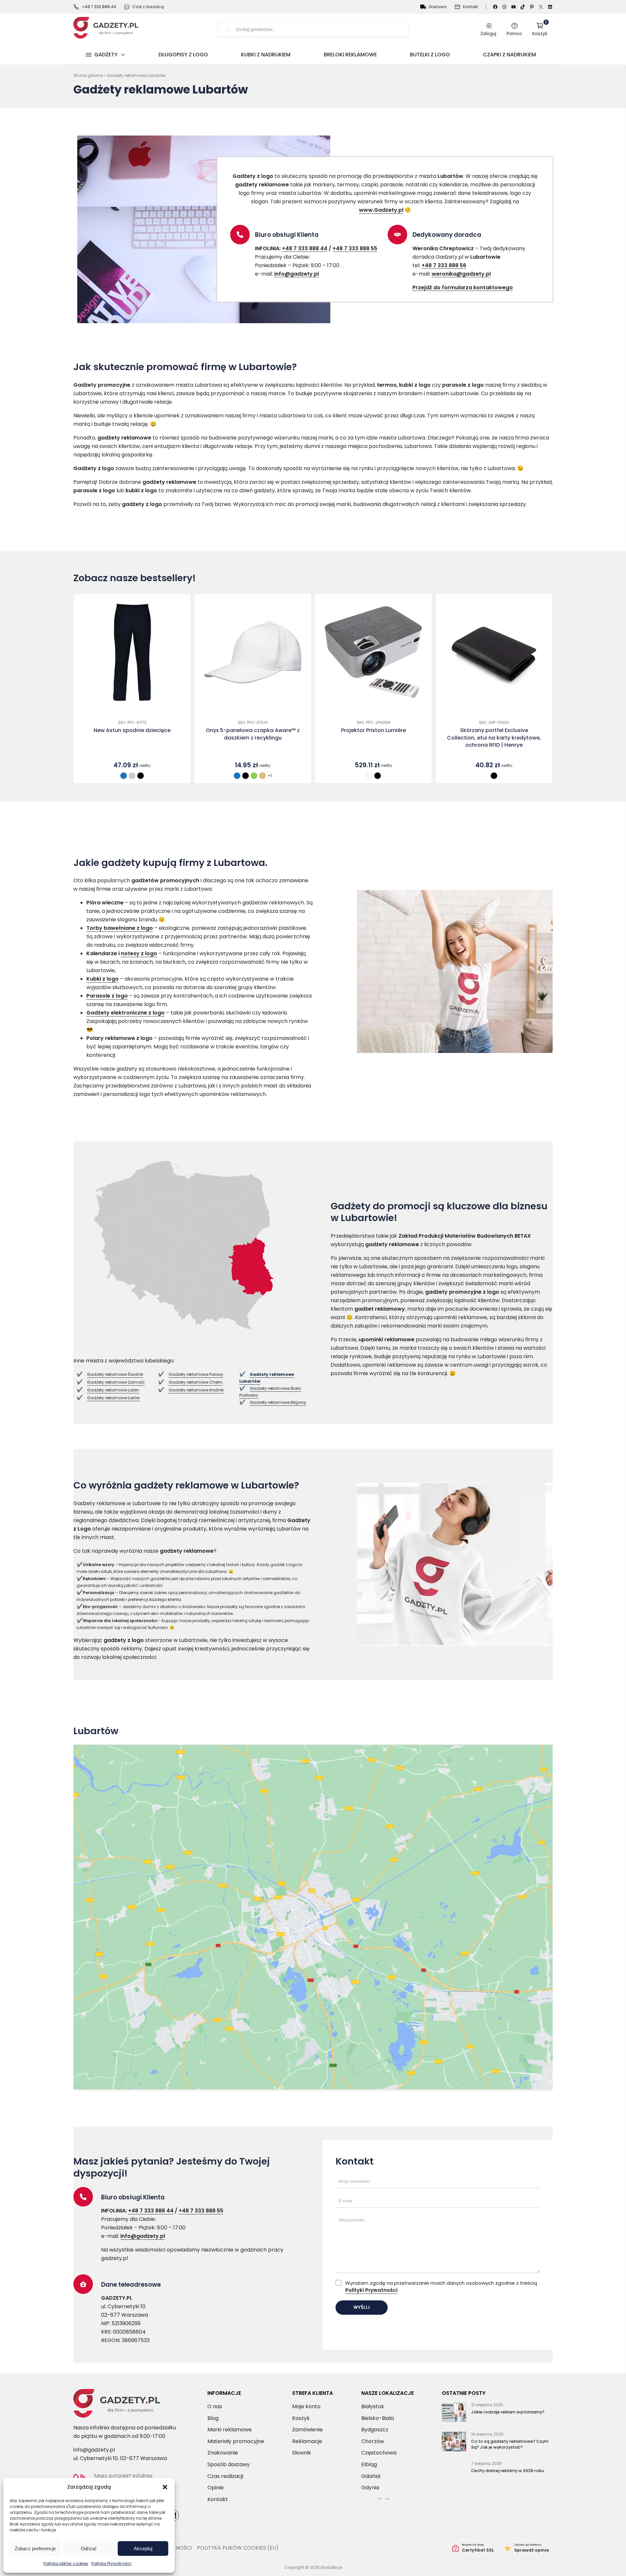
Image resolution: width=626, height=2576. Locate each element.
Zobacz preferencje (35, 2548)
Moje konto (306, 2406)
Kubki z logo (103, 979)
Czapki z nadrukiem (509, 55)
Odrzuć (89, 2548)
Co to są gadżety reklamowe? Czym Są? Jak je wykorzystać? (510, 2444)
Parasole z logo (107, 996)
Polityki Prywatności (371, 2290)
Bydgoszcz (375, 2430)
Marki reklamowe (230, 2430)
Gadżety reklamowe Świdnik (115, 1374)
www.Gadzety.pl (381, 210)
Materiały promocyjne (236, 2441)
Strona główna (88, 75)
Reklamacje (307, 2441)
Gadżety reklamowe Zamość (116, 1382)
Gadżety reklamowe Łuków (113, 1398)
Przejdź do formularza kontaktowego (463, 288)
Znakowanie (223, 2453)
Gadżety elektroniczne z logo (126, 1013)
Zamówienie (307, 2430)
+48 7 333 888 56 (444, 265)
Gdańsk (371, 2476)
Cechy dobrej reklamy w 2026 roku (507, 2471)
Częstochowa (379, 2453)
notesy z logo (139, 953)
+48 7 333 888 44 (99, 7)
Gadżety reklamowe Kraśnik (196, 1390)
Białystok (373, 2406)
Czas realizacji (225, 2476)
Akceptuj (143, 2548)
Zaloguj (488, 34)
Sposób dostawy (229, 2464)
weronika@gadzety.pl (461, 274)
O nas (215, 2406)
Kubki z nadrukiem (266, 55)
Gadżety (106, 55)
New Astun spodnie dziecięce (132, 730)
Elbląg (369, 2464)
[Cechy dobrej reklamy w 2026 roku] (454, 2472)
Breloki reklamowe (350, 55)
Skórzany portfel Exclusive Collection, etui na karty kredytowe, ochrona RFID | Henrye (494, 738)
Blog (213, 2418)
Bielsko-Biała (378, 2418)
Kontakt (470, 7)
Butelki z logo (430, 55)
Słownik (302, 2453)
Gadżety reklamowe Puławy (196, 1374)
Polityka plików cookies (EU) (238, 2548)
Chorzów (373, 2441)
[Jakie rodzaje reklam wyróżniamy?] (454, 2413)
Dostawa (438, 7)
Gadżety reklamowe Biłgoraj (278, 1402)
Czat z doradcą (148, 7)
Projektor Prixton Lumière (373, 730)
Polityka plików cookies (66, 2563)
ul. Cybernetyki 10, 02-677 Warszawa (120, 2458)
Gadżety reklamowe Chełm (196, 1382)
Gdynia (370, 2488)
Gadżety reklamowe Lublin (113, 1390)
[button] (165, 2487)
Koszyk (540, 29)
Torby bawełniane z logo (120, 928)
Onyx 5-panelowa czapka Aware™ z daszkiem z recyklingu (253, 734)
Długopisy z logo (183, 55)
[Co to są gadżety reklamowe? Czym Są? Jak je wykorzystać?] (454, 2443)
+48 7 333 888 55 (355, 248)
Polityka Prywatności (111, 2563)
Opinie (216, 2488)
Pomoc (514, 34)
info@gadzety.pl (297, 274)
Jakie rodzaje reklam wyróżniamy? (508, 2412)
